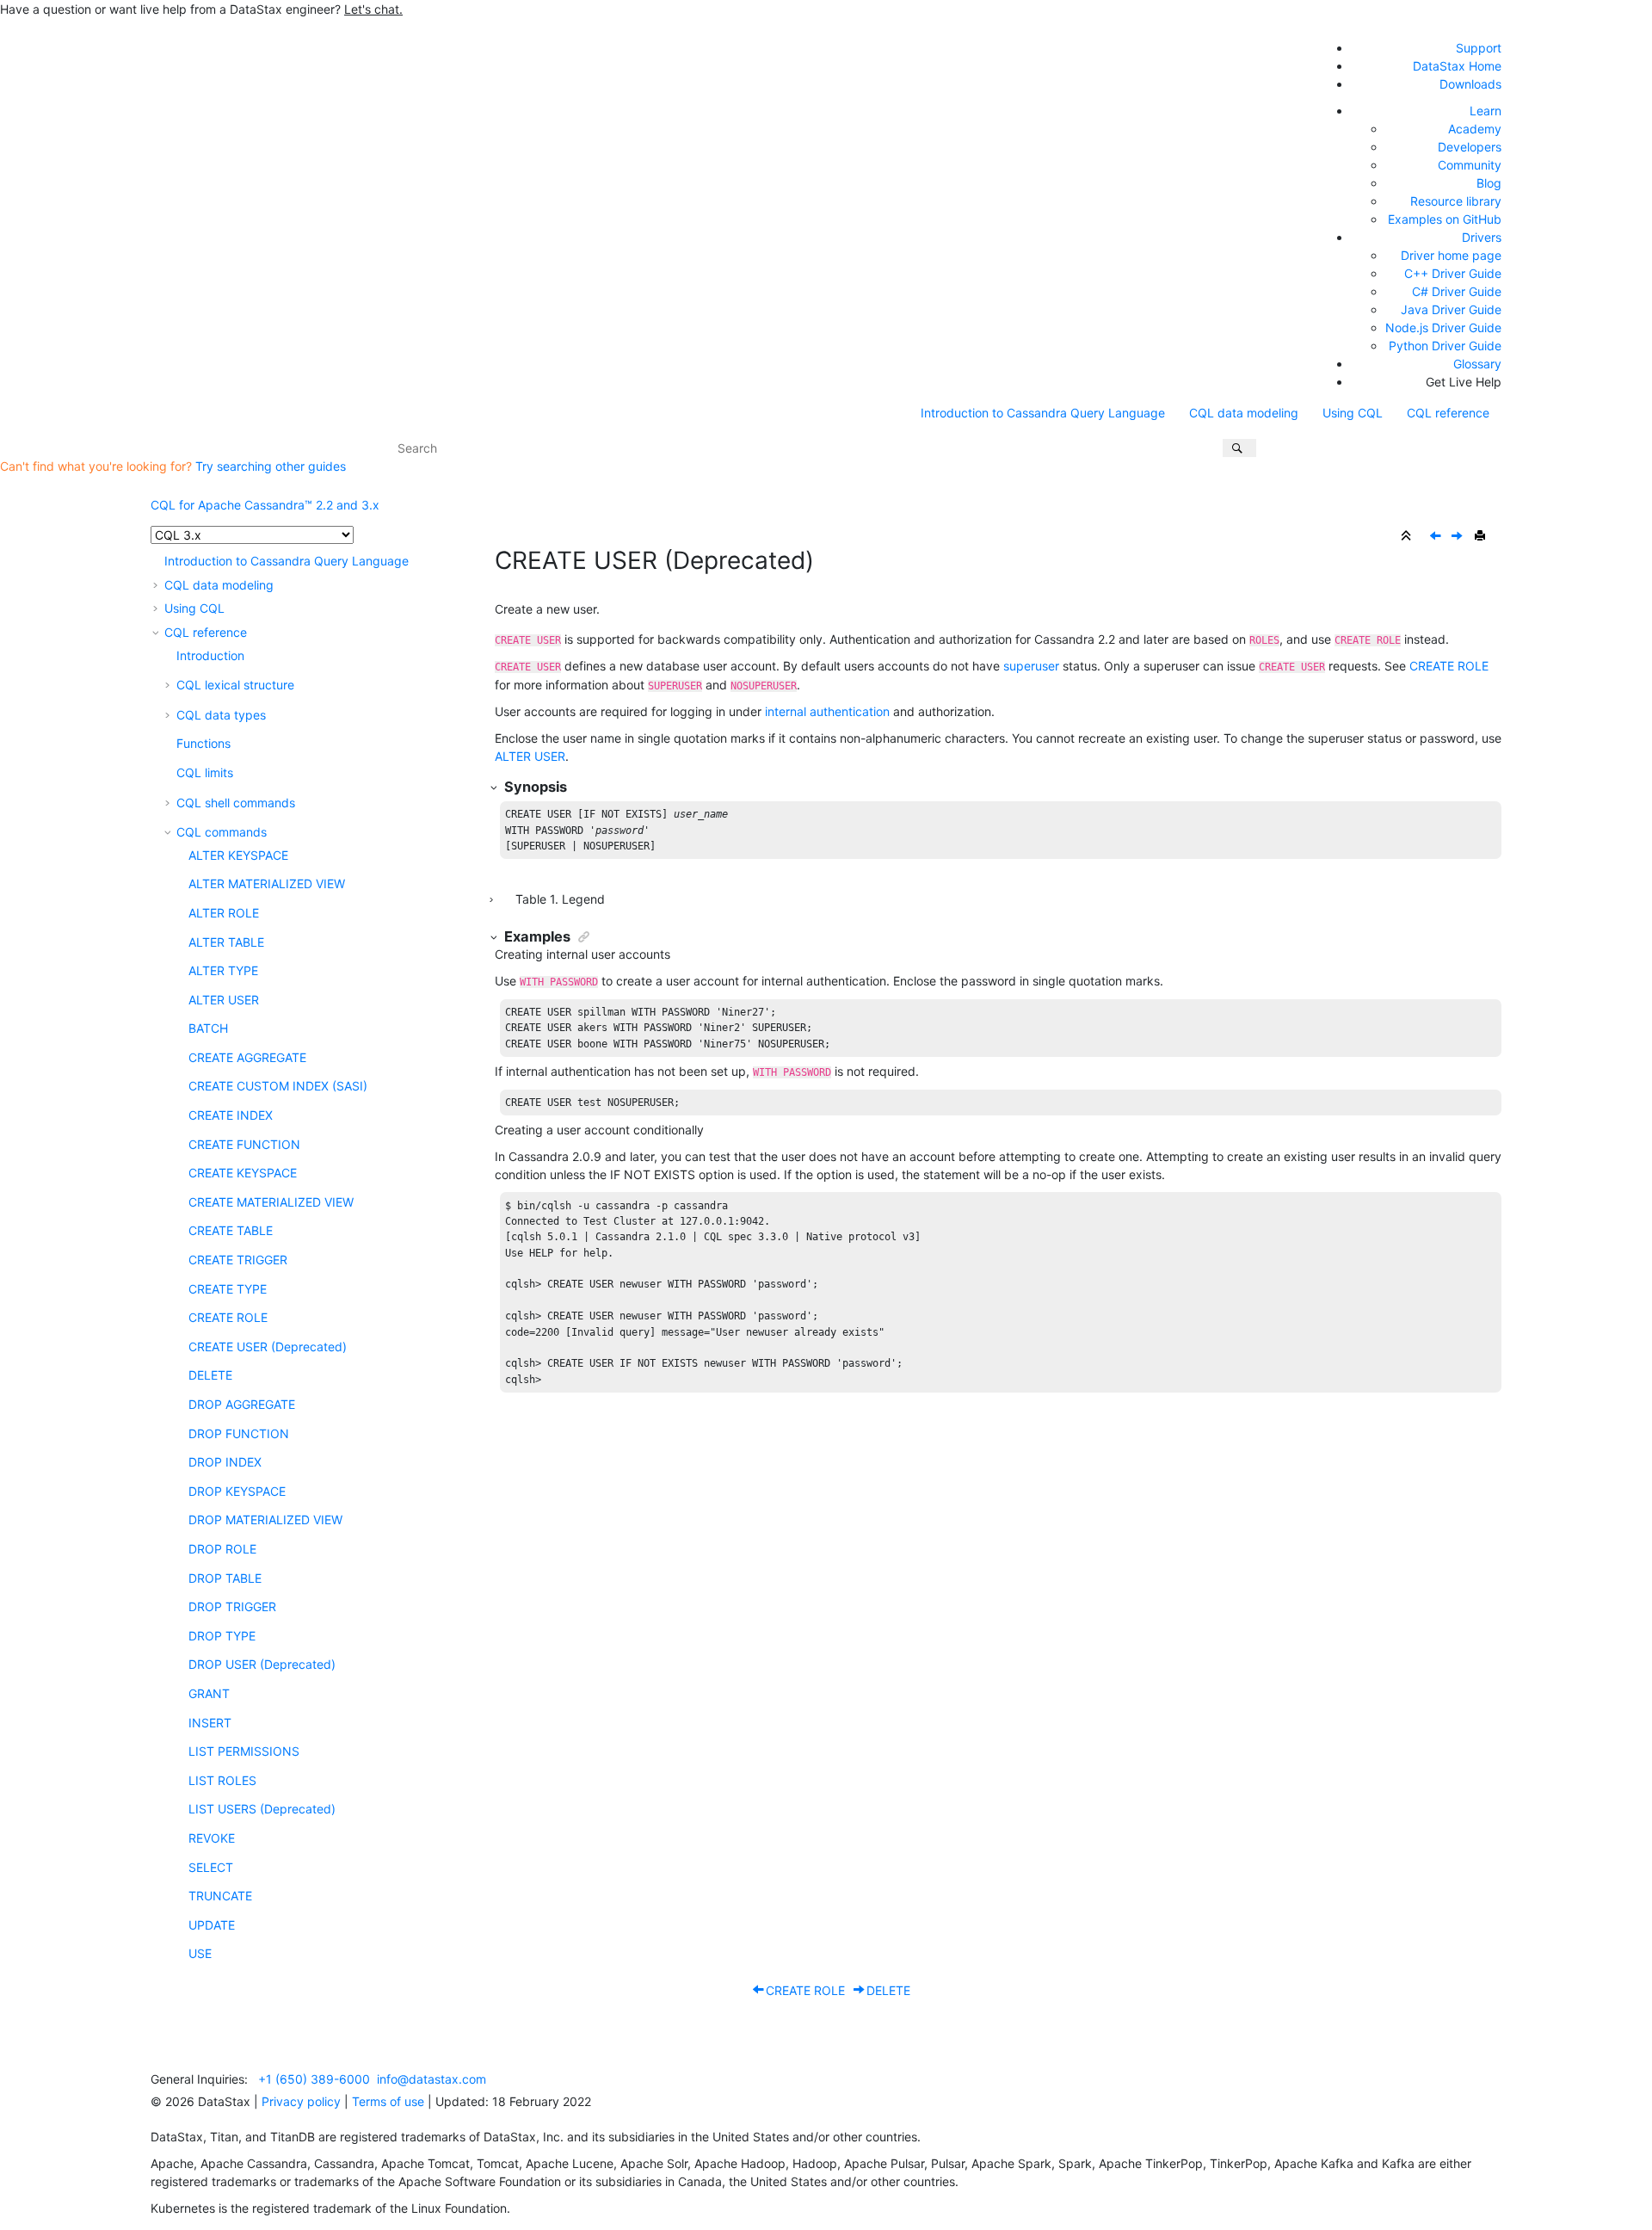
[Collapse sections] (1408, 536)
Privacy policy (301, 2101)
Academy (1475, 129)
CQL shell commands (236, 803)
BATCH (208, 1028)
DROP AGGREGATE (242, 1404)
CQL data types (221, 715)
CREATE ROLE (228, 1317)
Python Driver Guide (1445, 346)
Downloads (1470, 84)
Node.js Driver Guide (1443, 327)
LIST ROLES (222, 1780)
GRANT (209, 1693)
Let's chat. (373, 9)
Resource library (1456, 201)
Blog (1489, 183)
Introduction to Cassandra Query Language (1043, 413)
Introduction (210, 655)
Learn (1486, 111)
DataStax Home (1457, 66)
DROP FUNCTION (239, 1433)
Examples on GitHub (1445, 219)
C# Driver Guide (1457, 291)
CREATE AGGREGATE (247, 1057)
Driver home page (1451, 255)
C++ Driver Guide (1453, 273)
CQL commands (222, 832)
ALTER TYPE (223, 970)
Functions (203, 743)
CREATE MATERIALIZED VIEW (271, 1202)
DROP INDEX (225, 1462)
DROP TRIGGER (232, 1606)
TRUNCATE (220, 1896)
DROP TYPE (222, 1636)
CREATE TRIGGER (238, 1260)
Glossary (1477, 364)
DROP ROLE (222, 1549)
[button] (157, 561)
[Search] (1239, 448)
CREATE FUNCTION (244, 1144)
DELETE (210, 1375)
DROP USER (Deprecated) (262, 1664)
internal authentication (827, 711)
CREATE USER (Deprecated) (268, 1347)
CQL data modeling (1244, 413)
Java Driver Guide (1451, 309)
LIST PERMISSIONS (244, 1751)
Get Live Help (1464, 382)
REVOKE (212, 1838)
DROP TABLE (225, 1578)
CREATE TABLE (231, 1230)
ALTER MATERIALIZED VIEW (267, 883)
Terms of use (388, 2101)
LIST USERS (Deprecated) (262, 1809)
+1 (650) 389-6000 (314, 2079)
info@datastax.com (431, 2079)
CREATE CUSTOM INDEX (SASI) (278, 1086)
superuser (1031, 666)
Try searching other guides (271, 466)
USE (200, 1953)
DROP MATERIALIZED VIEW (265, 1520)
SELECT (211, 1867)
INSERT (210, 1723)
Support (1479, 48)
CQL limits (205, 772)
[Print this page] (1482, 536)
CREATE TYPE (228, 1289)
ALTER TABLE (226, 942)
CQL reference (1448, 413)
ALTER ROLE (224, 913)
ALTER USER (224, 1000)
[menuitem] (1043, 413)
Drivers (1482, 237)
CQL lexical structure (235, 685)
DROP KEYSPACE (237, 1491)
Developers (1470, 147)
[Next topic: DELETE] (1458, 537)
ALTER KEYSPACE (238, 855)
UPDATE (212, 1925)
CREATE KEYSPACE (243, 1173)
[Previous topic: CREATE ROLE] (1437, 537)
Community (1470, 165)
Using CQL (1353, 413)
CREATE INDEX (231, 1115)
